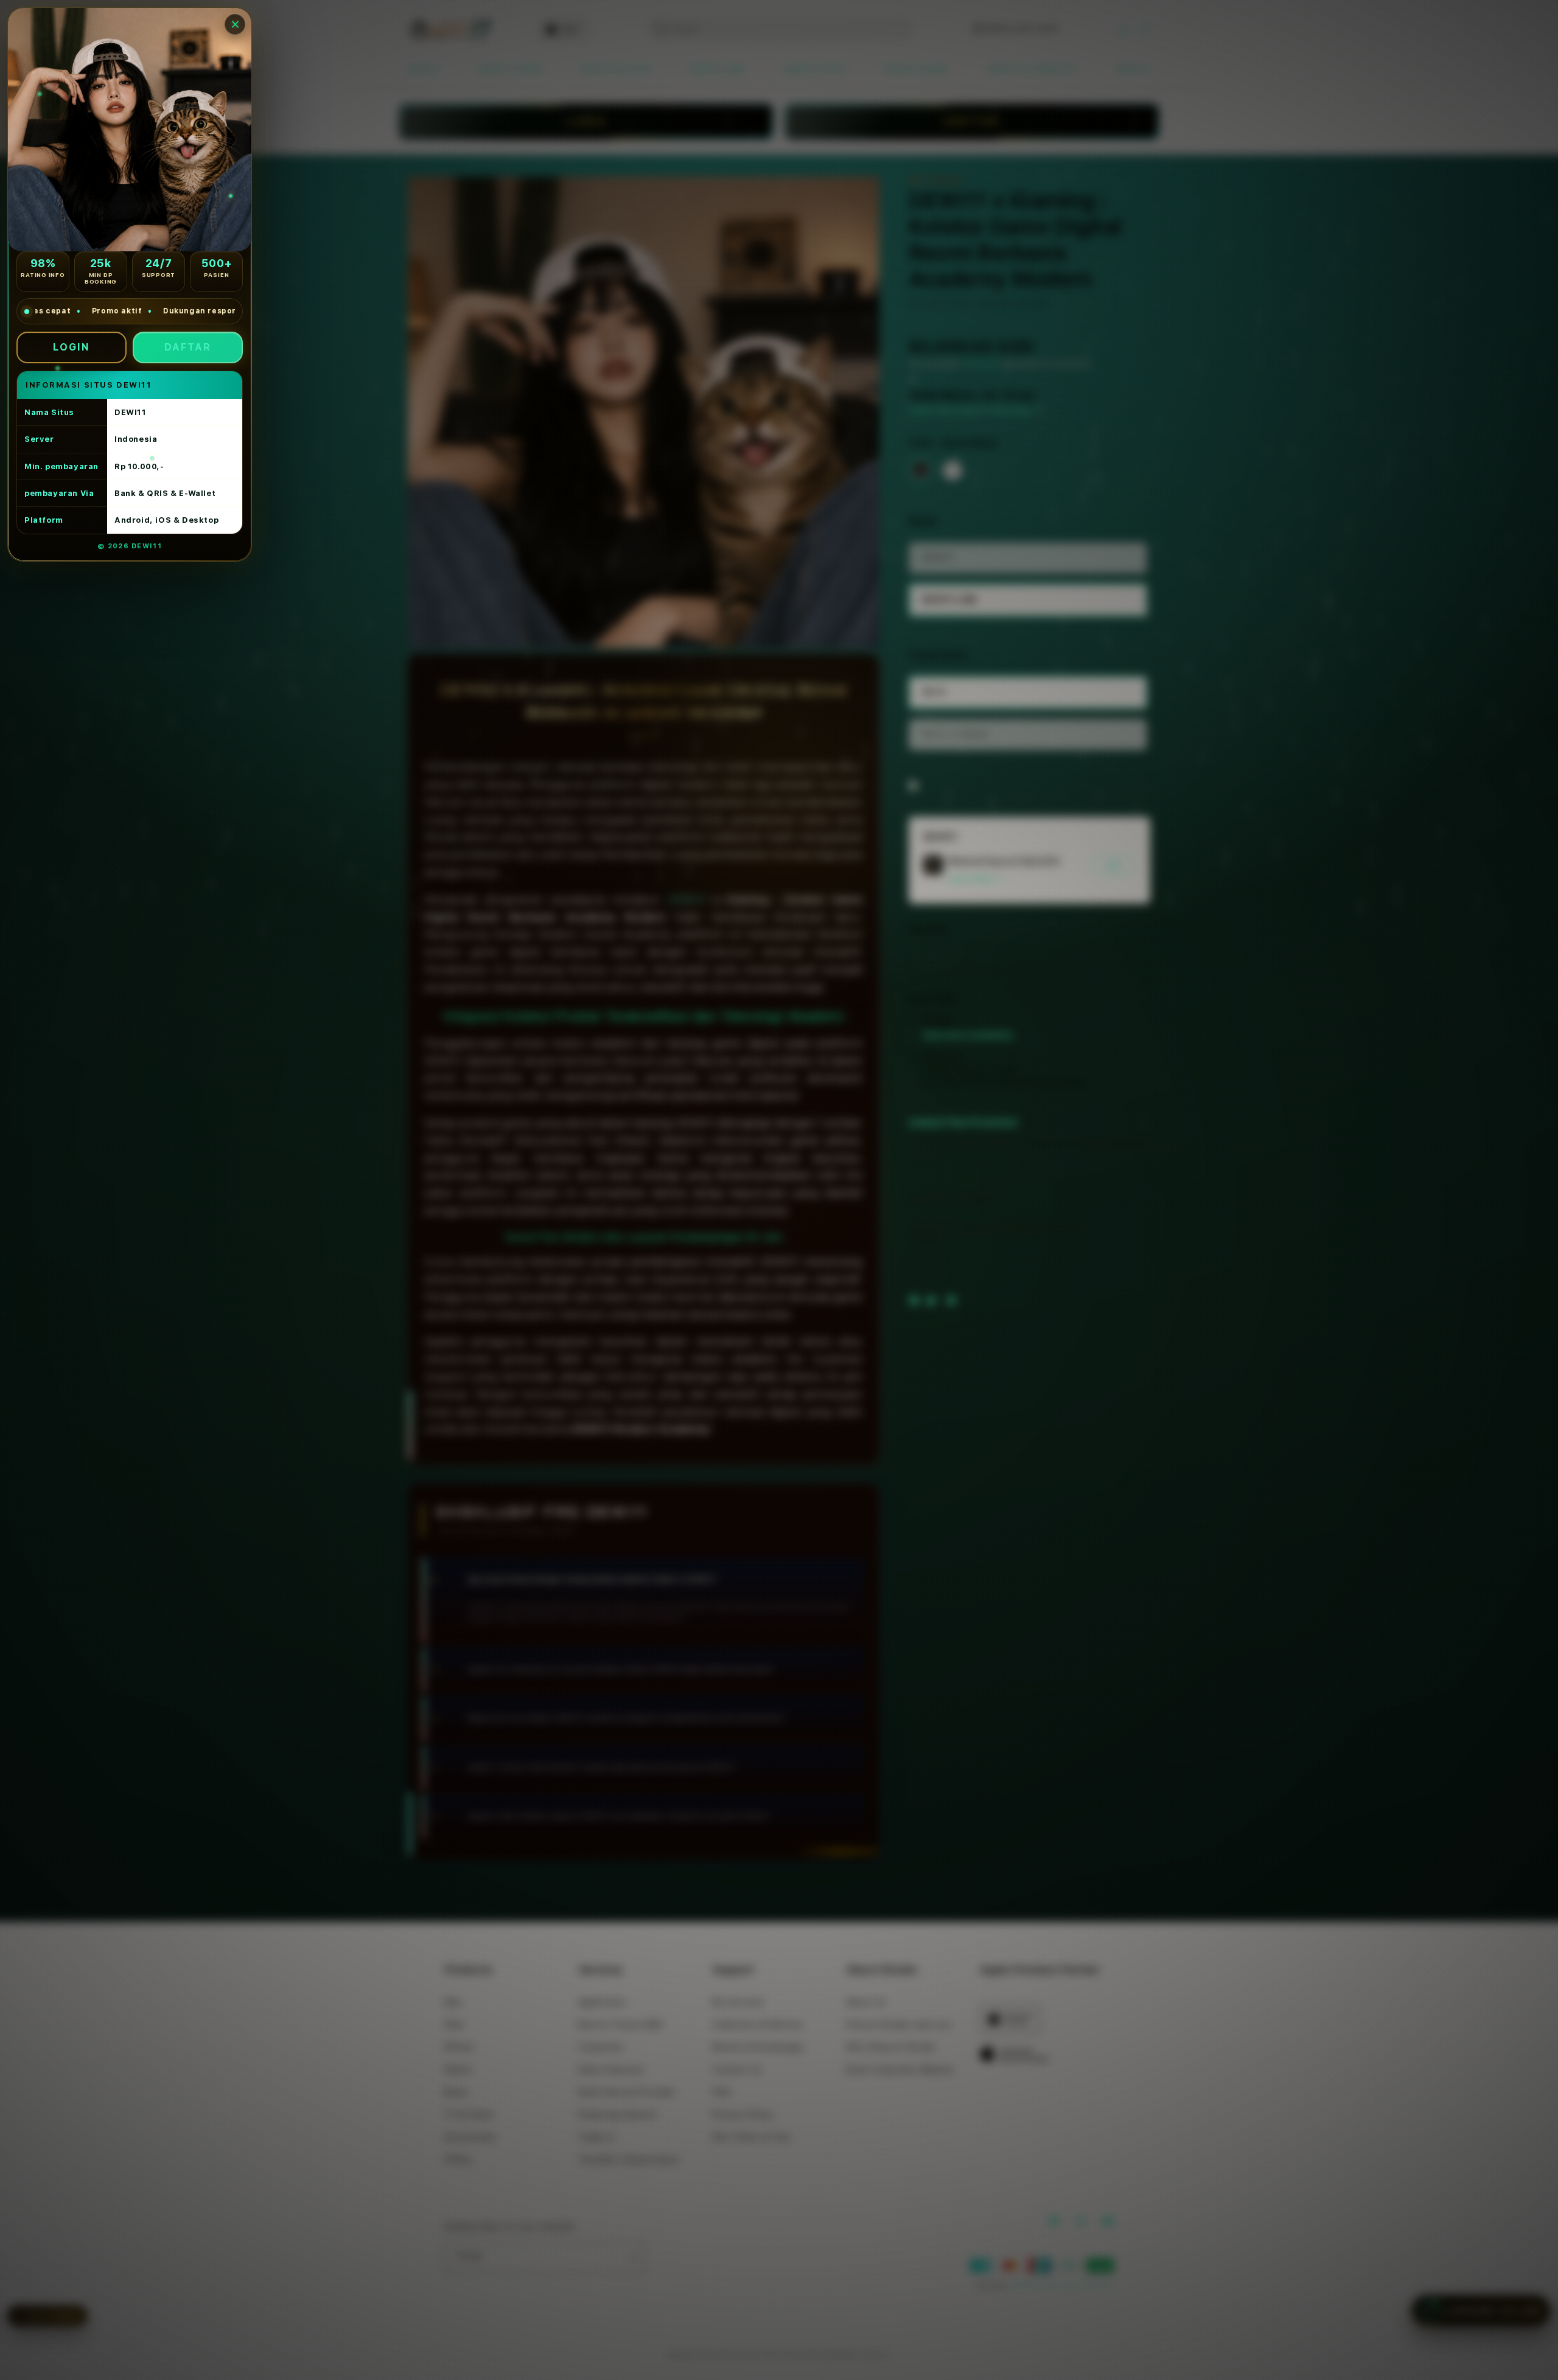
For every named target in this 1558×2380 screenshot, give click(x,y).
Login (72, 347)
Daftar (188, 347)
